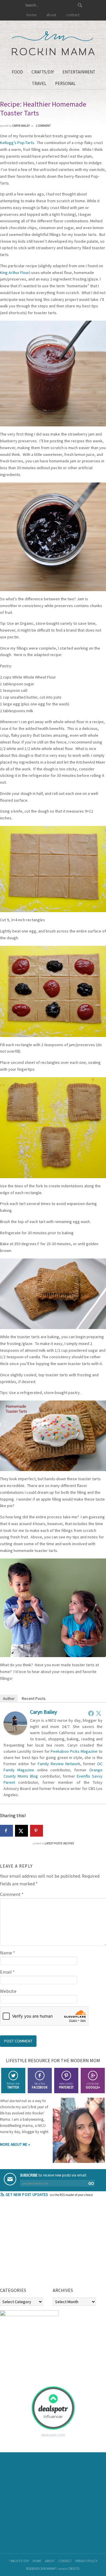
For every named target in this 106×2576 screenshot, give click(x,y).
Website (8, 1991)
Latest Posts (53, 1843)
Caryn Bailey (43, 1712)
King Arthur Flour (15, 273)
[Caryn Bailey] (15, 1733)
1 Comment (43, 126)
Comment (12, 1894)
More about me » (15, 2144)
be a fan (40, 2085)
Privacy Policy (86, 2561)
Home (37, 2561)
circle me (93, 2085)
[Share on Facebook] (6, 1831)
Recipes (68, 1843)
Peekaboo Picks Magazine (74, 1751)
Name (8, 1953)
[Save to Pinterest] (37, 1831)
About (50, 2561)
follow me (13, 2085)
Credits (73, 2569)
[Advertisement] (44, 2244)
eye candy (66, 2085)
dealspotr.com (53, 2435)
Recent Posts (34, 1698)
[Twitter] (99, 1713)
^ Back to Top (19, 2561)
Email (7, 1972)
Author (9, 1698)
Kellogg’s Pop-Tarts (17, 143)
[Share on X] (21, 1831)
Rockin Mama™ (53, 43)
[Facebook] (91, 1713)
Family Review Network (59, 1764)
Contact (65, 2561)
